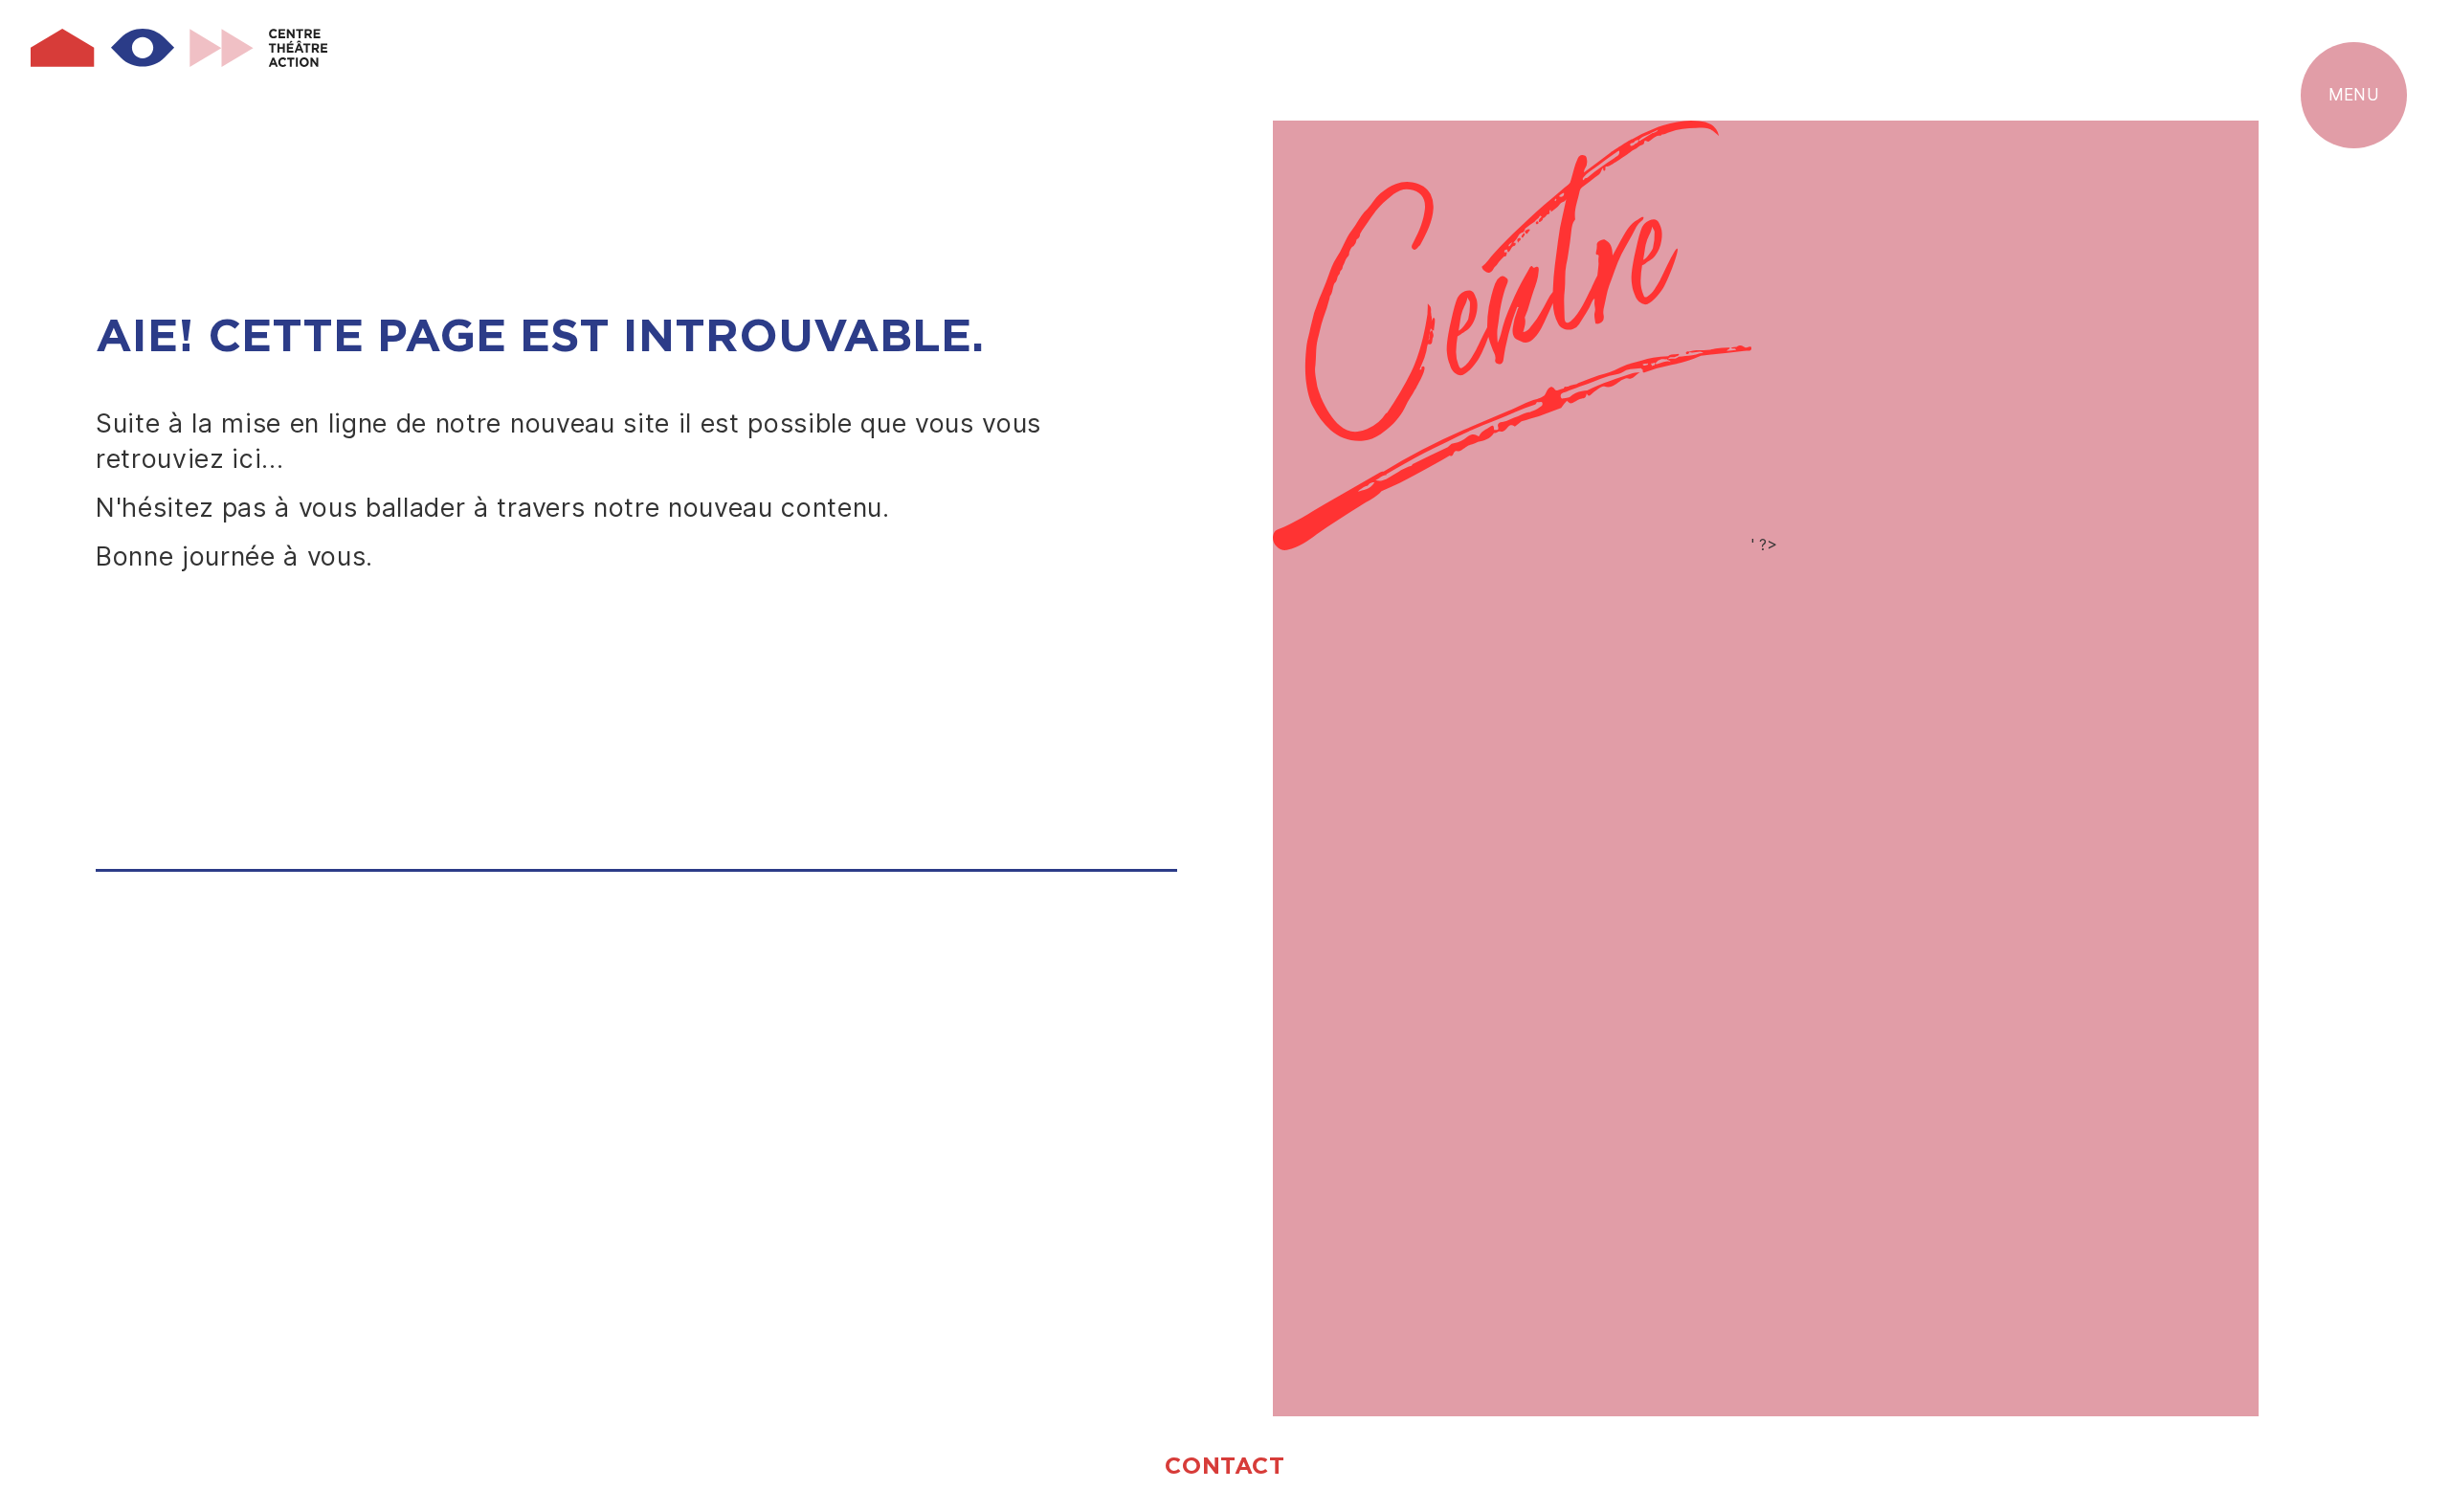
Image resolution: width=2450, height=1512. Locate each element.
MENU (2354, 95)
